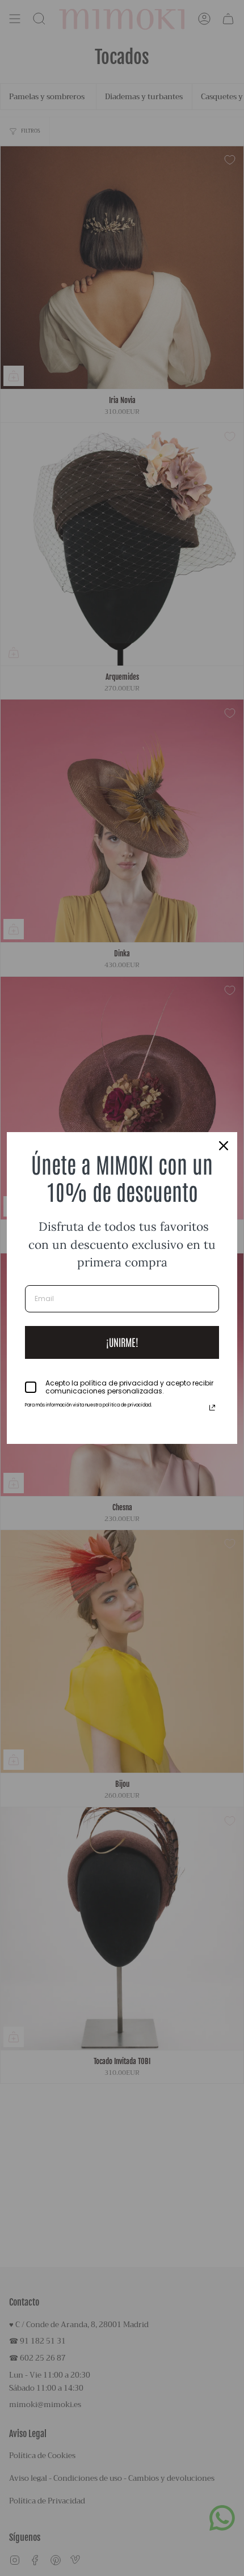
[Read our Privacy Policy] (212, 1408)
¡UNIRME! (122, 1342)
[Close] (224, 1146)
